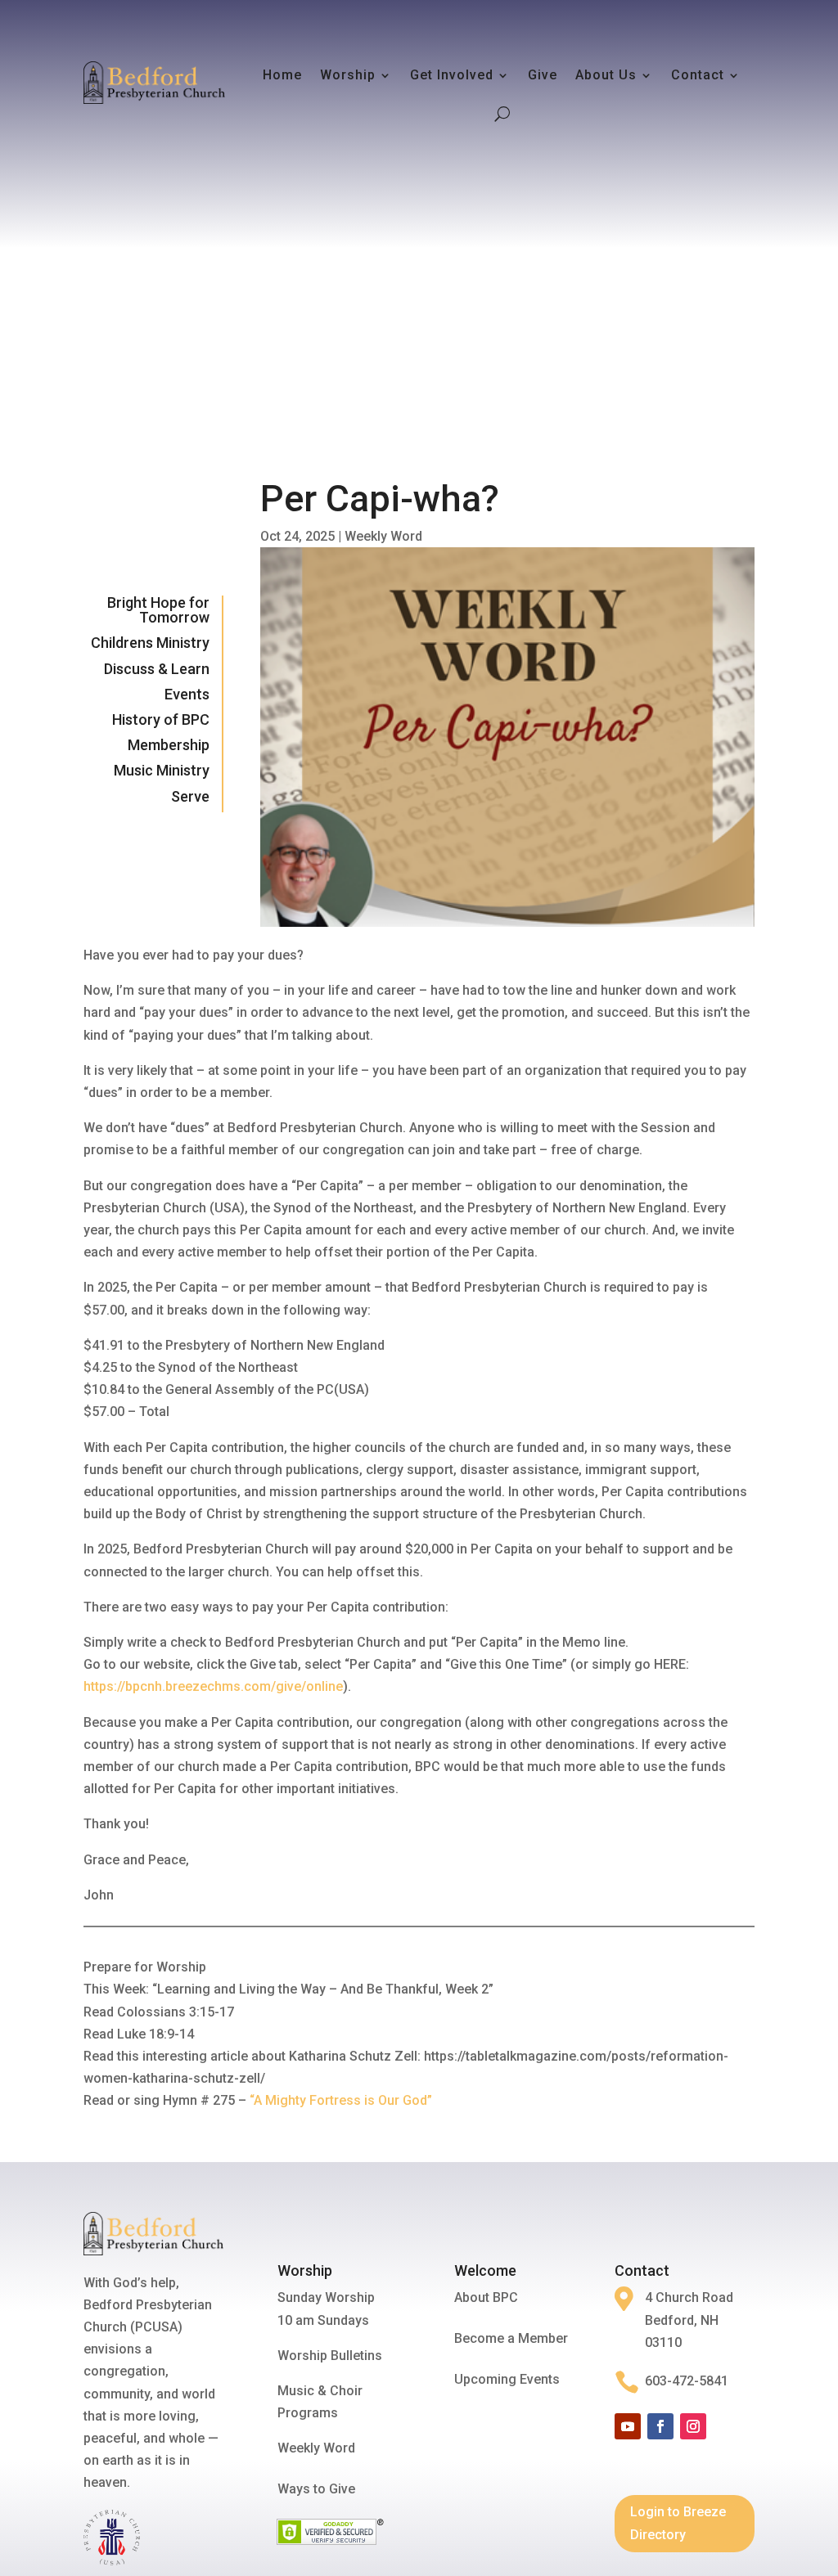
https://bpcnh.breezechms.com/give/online (213, 1686)
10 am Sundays (323, 2320)
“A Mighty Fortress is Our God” (341, 2100)
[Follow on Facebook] (660, 2426)
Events (187, 694)
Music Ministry (162, 770)
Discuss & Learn (157, 669)
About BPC (486, 2297)
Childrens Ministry (150, 643)
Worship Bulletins (330, 2356)
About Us (606, 75)
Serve (190, 796)
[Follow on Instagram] (693, 2426)
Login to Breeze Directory (678, 2523)
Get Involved (452, 75)
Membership (169, 745)
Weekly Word (383, 536)
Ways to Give (316, 2489)
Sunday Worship (326, 2297)
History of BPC (161, 719)
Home (282, 75)
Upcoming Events (507, 2379)
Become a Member (511, 2338)
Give (543, 75)
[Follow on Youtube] (628, 2426)
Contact (698, 75)
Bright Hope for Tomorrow (158, 610)
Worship (348, 75)
